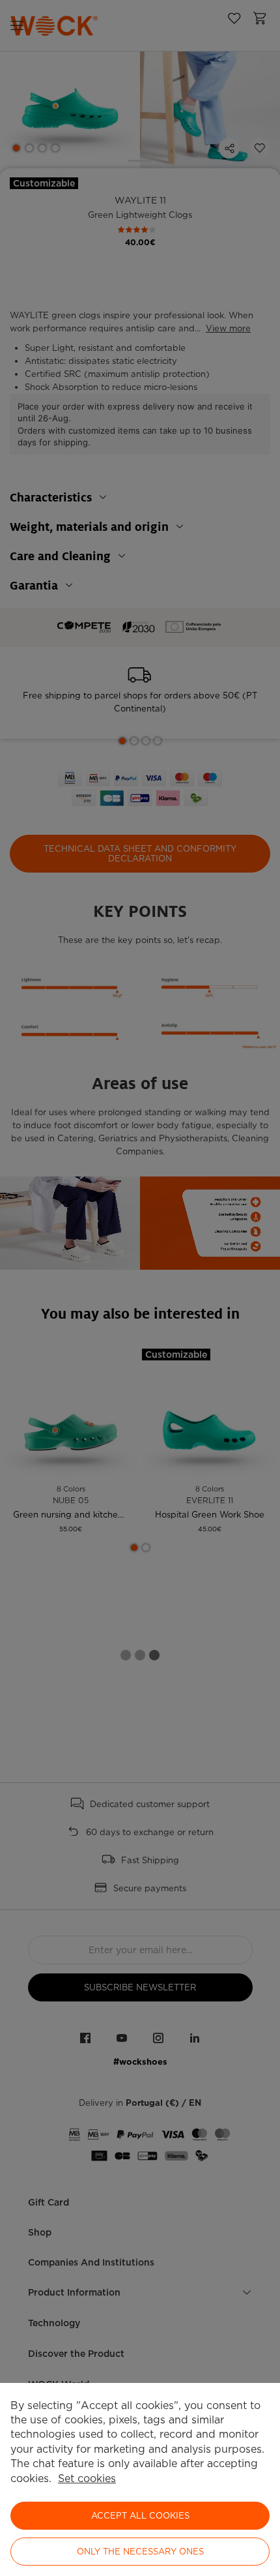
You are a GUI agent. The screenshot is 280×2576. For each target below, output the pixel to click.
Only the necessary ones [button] (140, 2552)
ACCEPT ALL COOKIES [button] (140, 2516)
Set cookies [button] (87, 2479)
